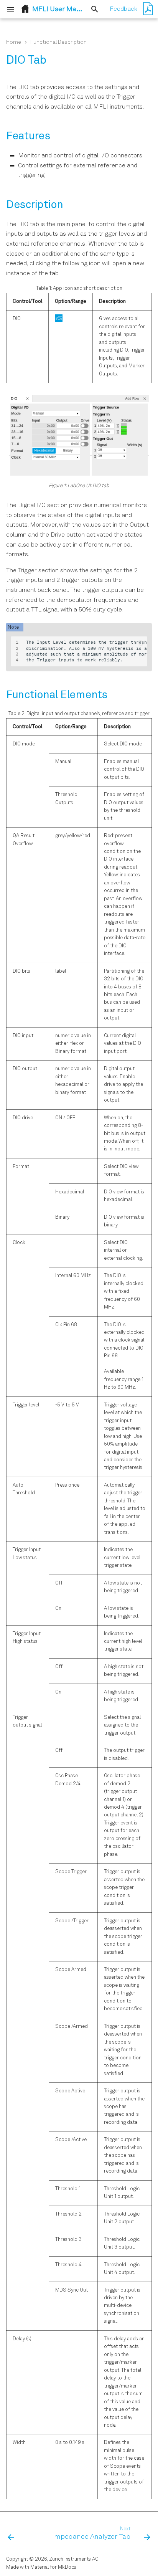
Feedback (123, 9)
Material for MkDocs (53, 2567)
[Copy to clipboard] (141, 643)
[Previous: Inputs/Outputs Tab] (11, 2534)
